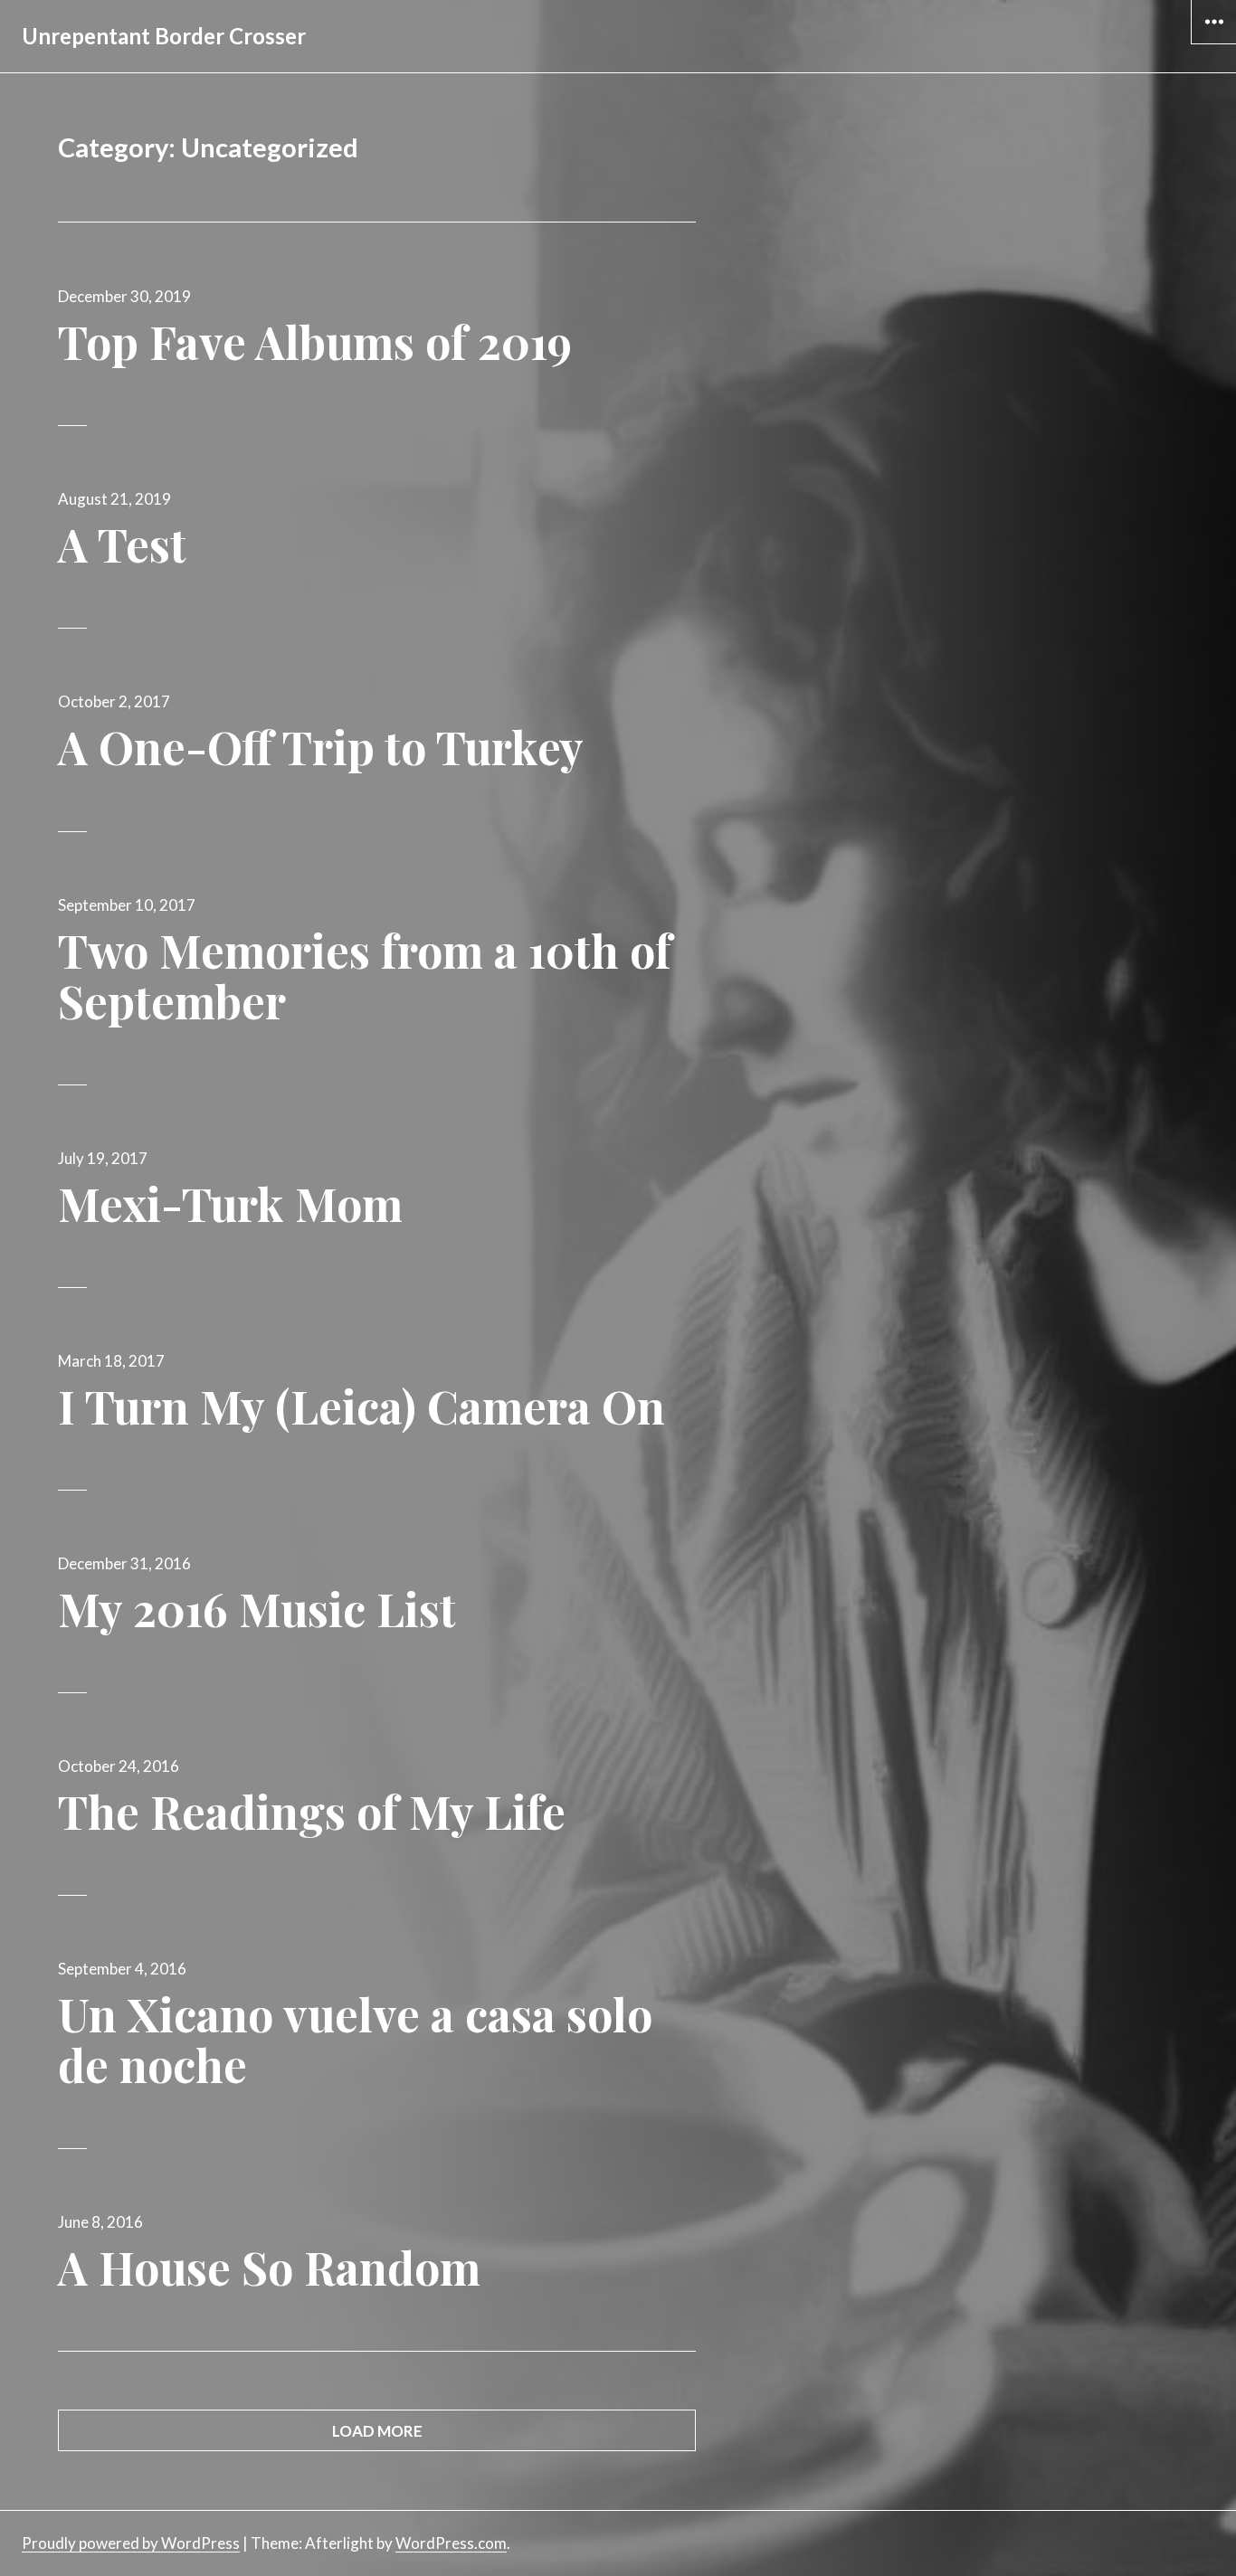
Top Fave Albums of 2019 (315, 341)
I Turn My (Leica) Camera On (361, 1406)
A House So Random (269, 2267)
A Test (122, 544)
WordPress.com (451, 2543)
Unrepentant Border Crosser (164, 36)
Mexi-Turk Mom (230, 1203)
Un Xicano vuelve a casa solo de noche (355, 2039)
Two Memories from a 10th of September (365, 975)
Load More (377, 2431)
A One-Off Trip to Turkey (321, 747)
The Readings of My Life (312, 1811)
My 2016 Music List (257, 1609)
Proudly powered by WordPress (131, 2543)
